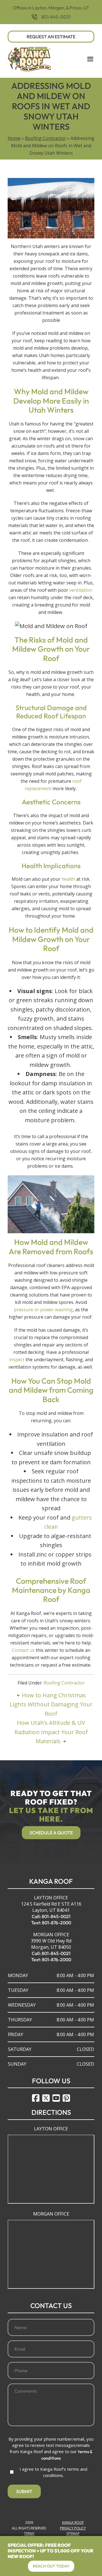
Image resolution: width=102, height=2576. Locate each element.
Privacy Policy (73, 2528)
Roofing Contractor (45, 138)
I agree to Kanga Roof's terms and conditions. (53, 2472)
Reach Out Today (51, 2566)
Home (14, 138)
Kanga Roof (73, 2522)
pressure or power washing (43, 1310)
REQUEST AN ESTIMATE (51, 37)
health (68, 879)
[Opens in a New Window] (36, 2098)
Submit (24, 2491)
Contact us (23, 1650)
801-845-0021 (56, 17)
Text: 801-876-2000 (51, 1923)
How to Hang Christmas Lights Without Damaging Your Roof (51, 1704)
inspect (17, 1360)
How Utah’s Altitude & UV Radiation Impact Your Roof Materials (51, 1732)
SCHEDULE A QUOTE (51, 1833)
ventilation (81, 590)
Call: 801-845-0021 (51, 1916)
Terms (29, 2534)
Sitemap (73, 2534)
